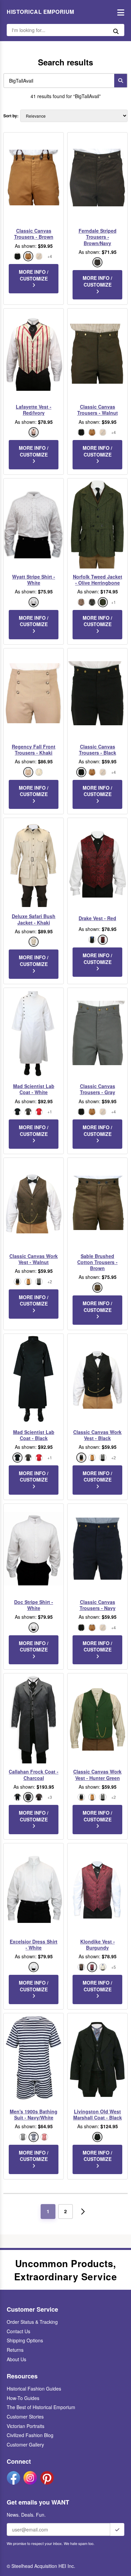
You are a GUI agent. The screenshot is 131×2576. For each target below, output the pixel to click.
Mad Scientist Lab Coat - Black (34, 1435)
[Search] (121, 81)
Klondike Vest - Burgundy (98, 1944)
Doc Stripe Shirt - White (34, 1605)
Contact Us (18, 2331)
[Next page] (83, 2212)
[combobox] (57, 81)
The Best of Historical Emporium (41, 2407)
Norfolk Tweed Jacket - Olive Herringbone (98, 580)
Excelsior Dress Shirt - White (34, 1944)
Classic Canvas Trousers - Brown (34, 234)
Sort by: (11, 116)
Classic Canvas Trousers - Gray (98, 1089)
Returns (15, 2350)
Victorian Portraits (26, 2426)
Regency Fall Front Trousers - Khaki (34, 750)
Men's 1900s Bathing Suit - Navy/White (34, 2114)
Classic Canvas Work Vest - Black (97, 1435)
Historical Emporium (40, 12)
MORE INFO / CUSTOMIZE (34, 275)
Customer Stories (25, 2417)
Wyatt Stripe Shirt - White (34, 580)
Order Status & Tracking (32, 2322)
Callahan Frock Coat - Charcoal (34, 1775)
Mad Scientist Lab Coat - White (34, 1089)
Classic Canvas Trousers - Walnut (98, 410)
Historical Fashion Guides (34, 2389)
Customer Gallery (25, 2445)
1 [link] (48, 2211)
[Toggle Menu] (119, 12)
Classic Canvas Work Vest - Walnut (34, 1259)
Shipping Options (25, 2340)
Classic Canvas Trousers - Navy (98, 1605)
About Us (16, 2359)
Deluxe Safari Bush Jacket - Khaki (34, 919)
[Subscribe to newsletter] (117, 2529)
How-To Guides (23, 2398)
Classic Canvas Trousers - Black (98, 750)
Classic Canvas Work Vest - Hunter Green (97, 1775)
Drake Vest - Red (97, 918)
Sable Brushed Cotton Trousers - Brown (97, 1262)
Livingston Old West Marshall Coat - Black (98, 2114)
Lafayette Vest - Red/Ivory (34, 410)
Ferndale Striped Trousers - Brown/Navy (98, 237)
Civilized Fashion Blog (30, 2435)
